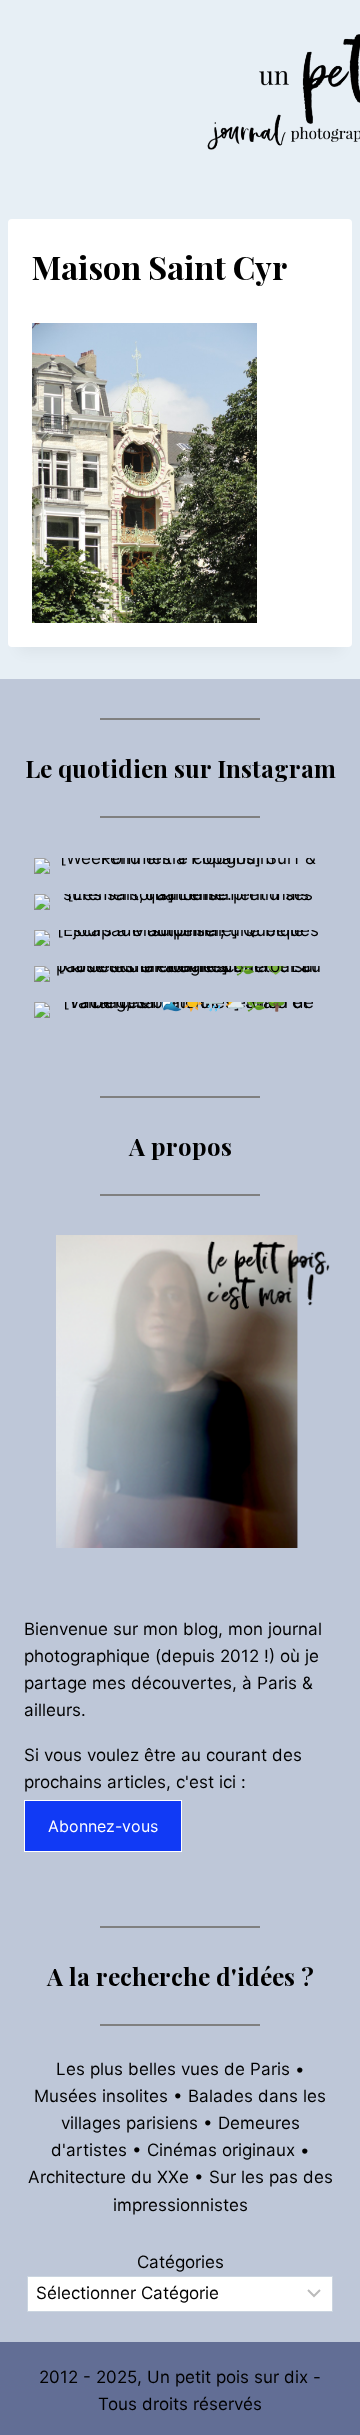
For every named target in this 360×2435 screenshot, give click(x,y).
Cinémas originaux (221, 2150)
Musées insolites (101, 2096)
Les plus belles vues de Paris (173, 2069)
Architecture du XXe (108, 2177)
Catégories (180, 2262)
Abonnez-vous (103, 1826)
